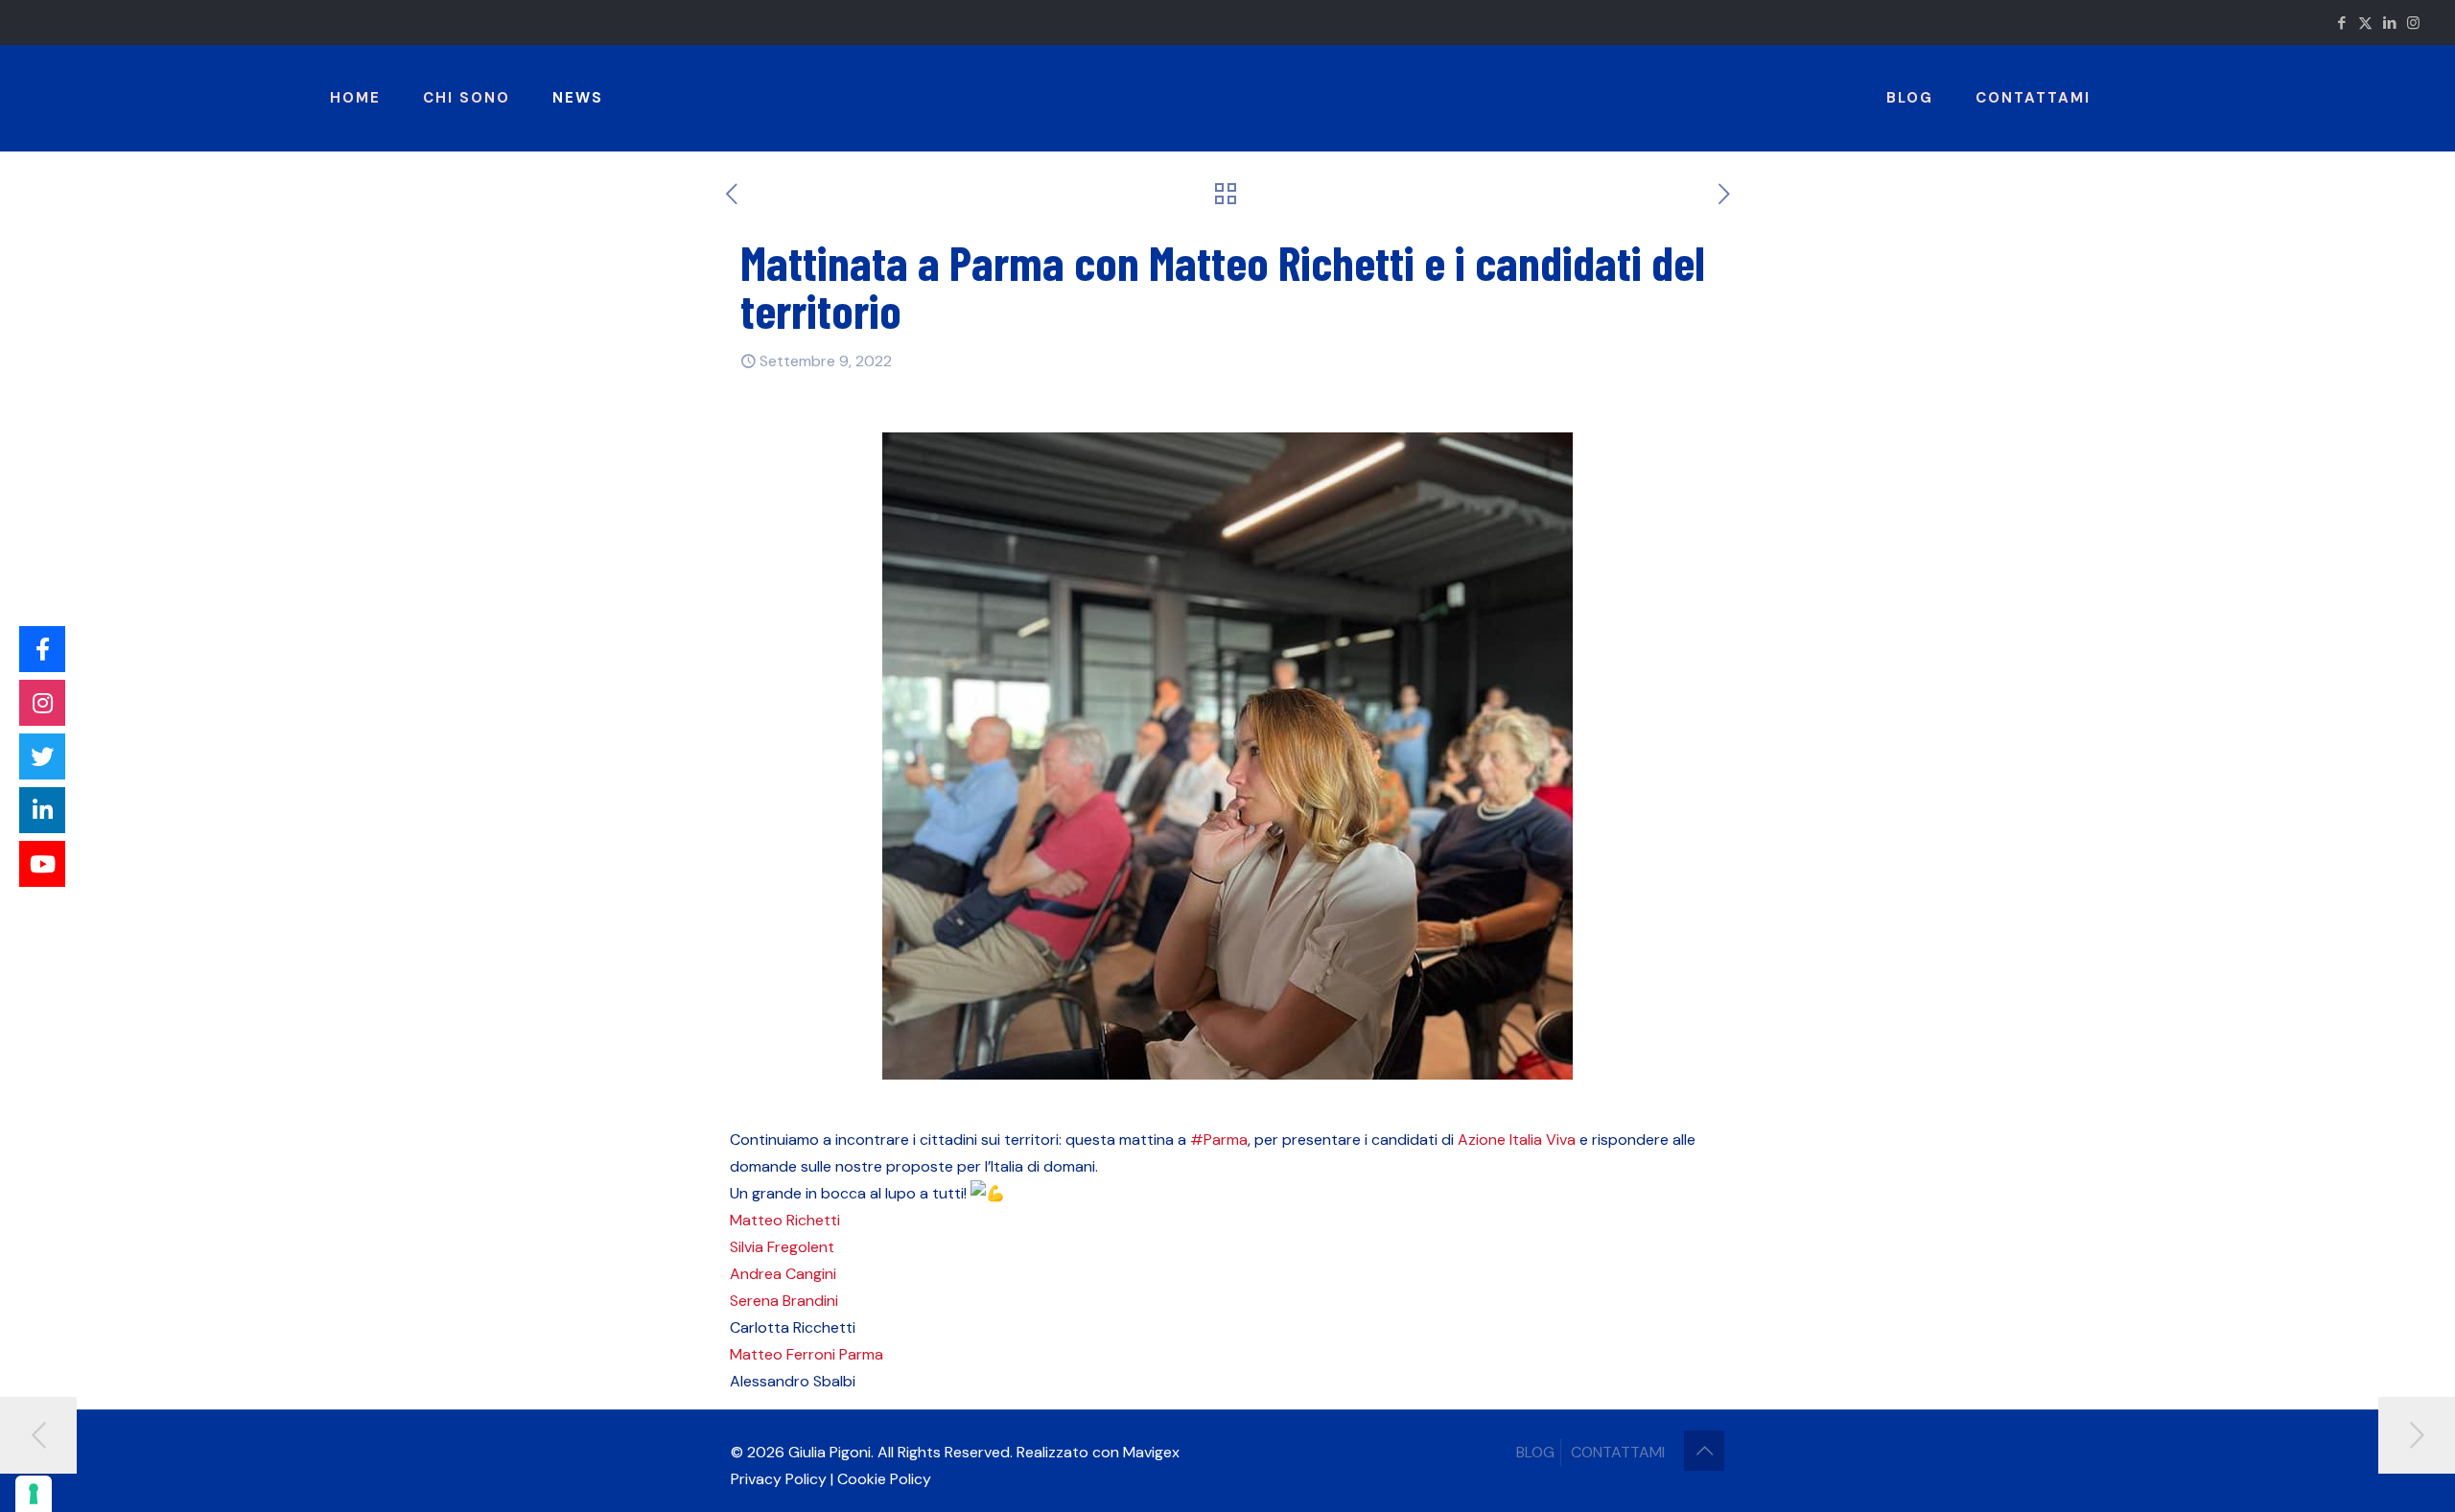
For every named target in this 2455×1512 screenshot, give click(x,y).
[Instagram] (42, 703)
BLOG (1535, 1452)
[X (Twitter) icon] (2365, 23)
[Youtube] (42, 864)
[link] (1482, 1140)
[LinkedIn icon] (2389, 23)
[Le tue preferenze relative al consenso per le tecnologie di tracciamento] (34, 1494)
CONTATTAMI (1618, 1452)
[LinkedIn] (42, 810)
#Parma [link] (1219, 1140)
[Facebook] (42, 649)
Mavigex (1151, 1452)
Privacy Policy (779, 1479)
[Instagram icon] (2413, 23)
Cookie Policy (884, 1479)
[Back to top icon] (1704, 1451)
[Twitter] (42, 756)
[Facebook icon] (2341, 23)
